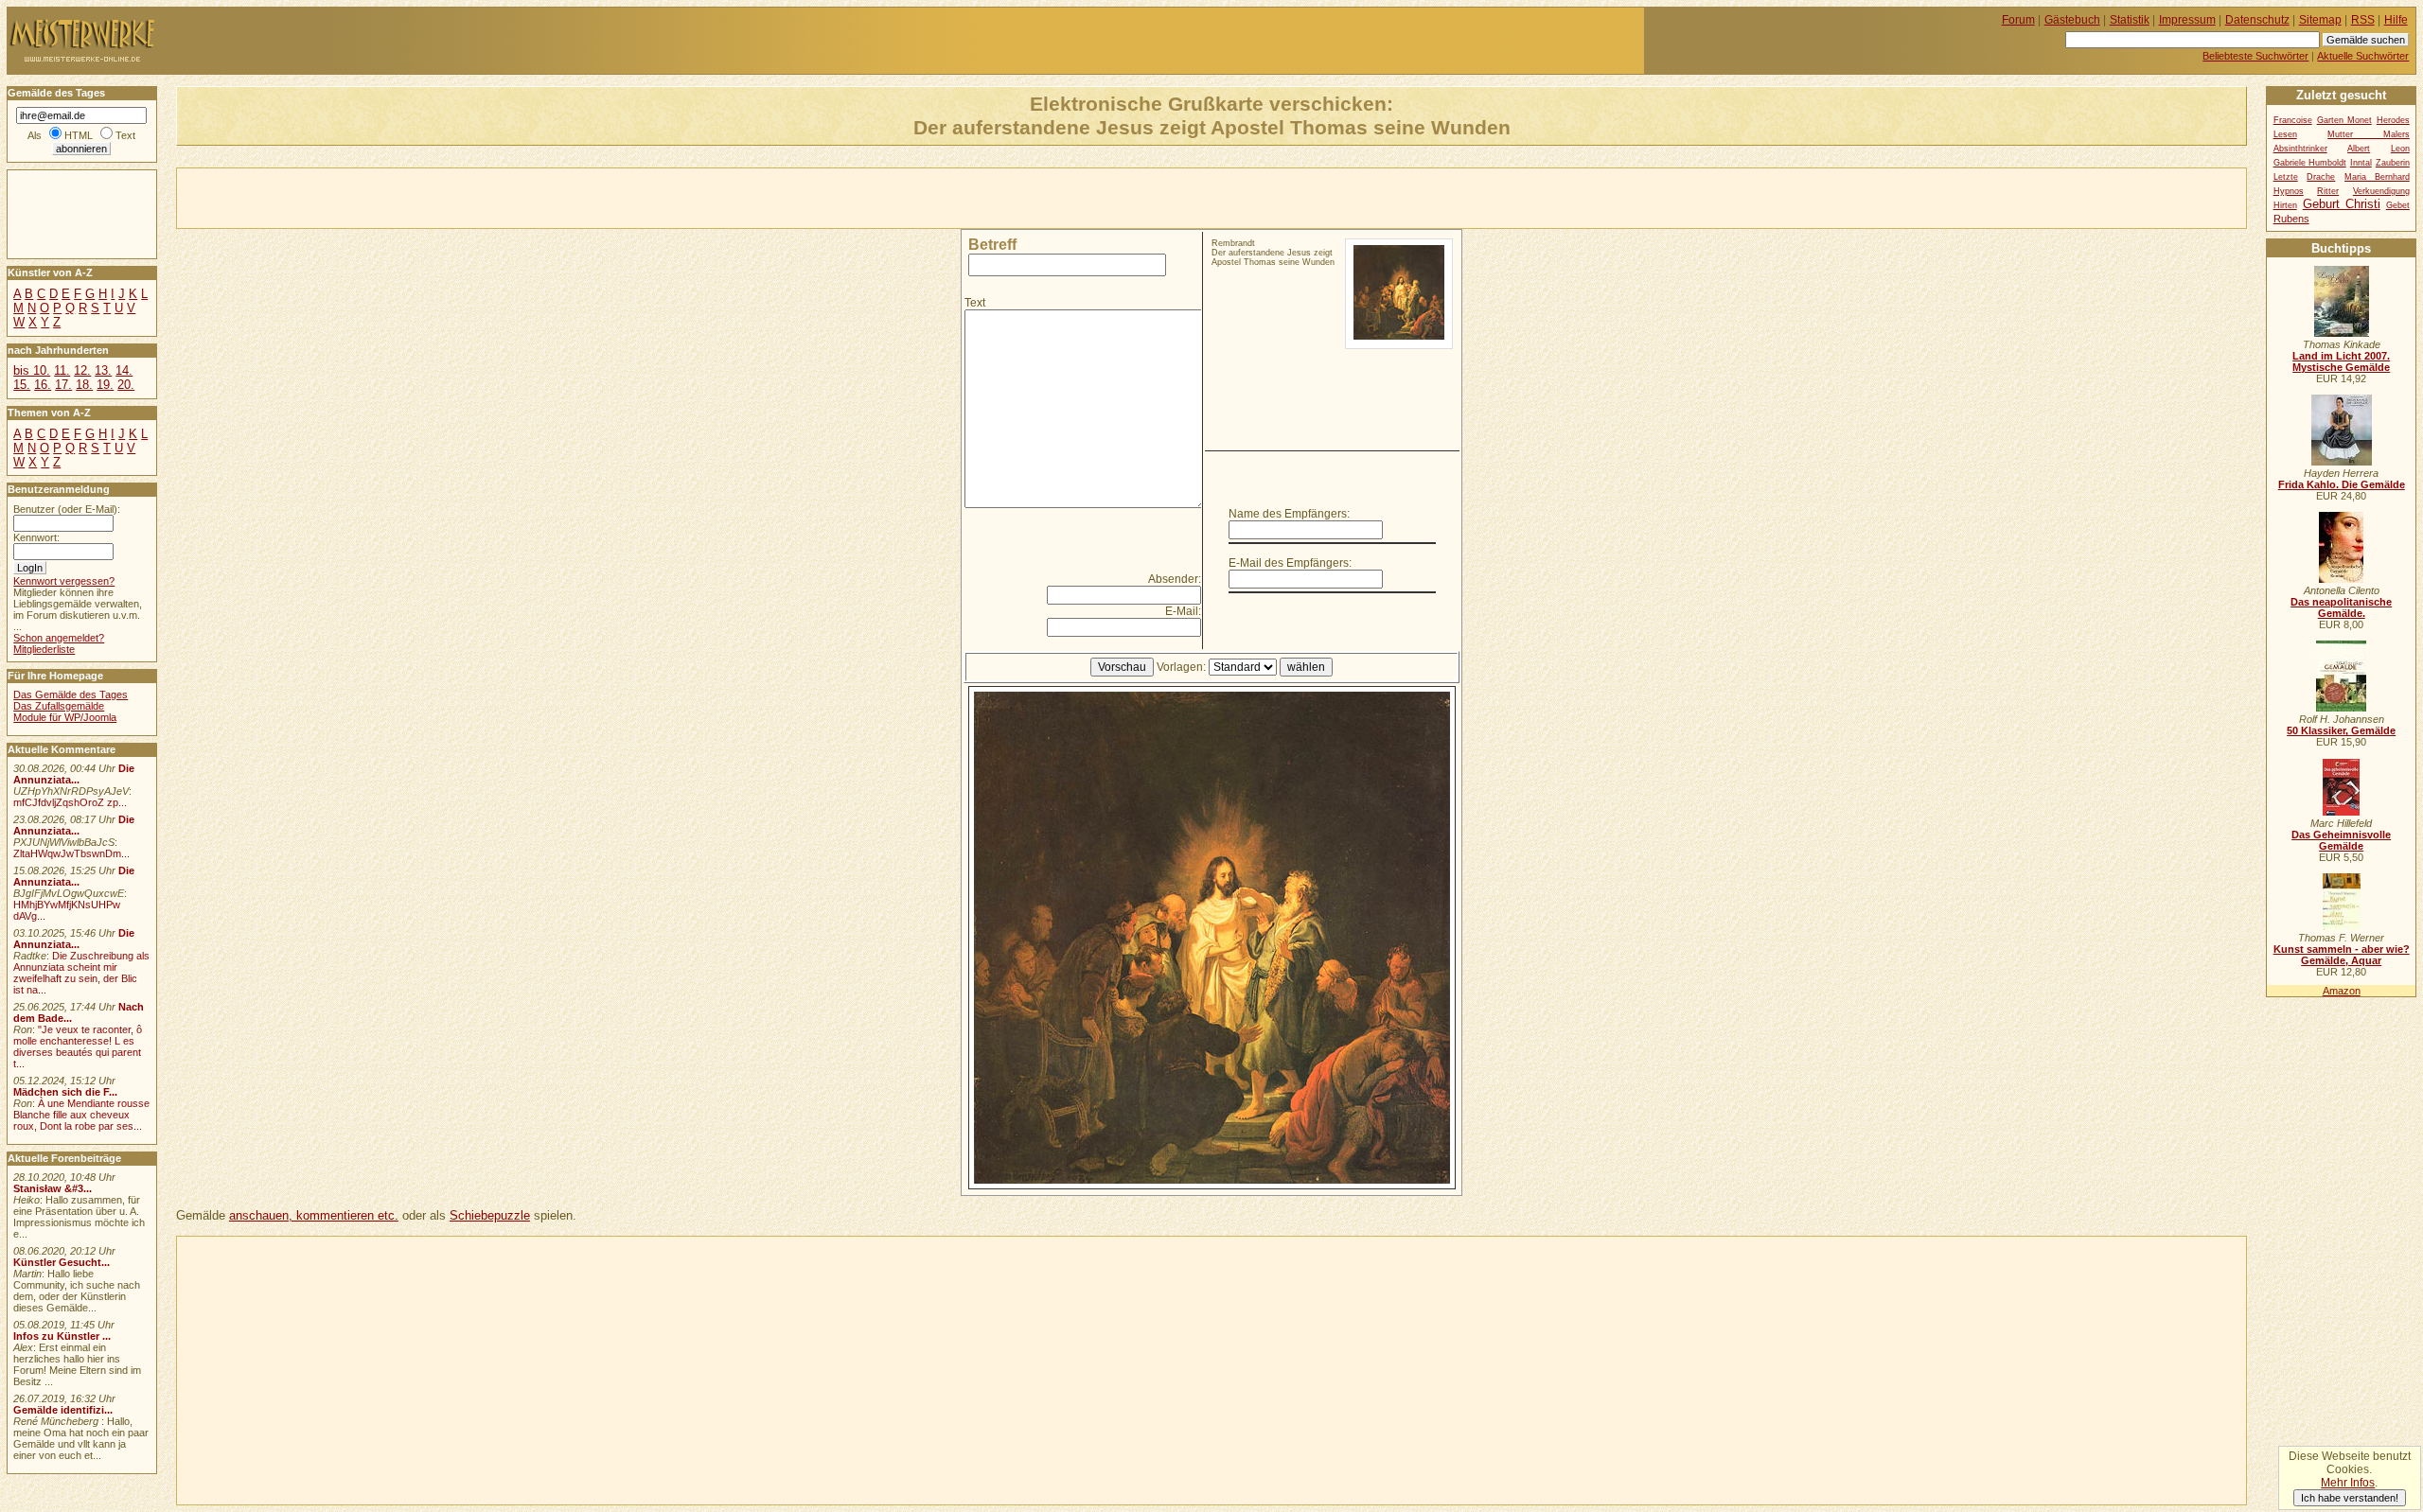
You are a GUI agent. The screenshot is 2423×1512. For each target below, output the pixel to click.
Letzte (2286, 177)
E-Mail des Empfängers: (1290, 563)
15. (22, 385)
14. (124, 370)
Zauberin (2393, 163)
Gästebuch (2072, 20)
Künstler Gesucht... (62, 1262)
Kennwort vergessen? (64, 581)
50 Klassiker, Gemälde (2341, 730)
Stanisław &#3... (53, 1188)
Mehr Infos (2348, 1483)
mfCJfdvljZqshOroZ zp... (70, 802)
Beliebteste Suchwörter (2255, 56)
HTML (79, 135)
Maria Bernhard (2377, 177)
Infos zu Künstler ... (62, 1336)
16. (43, 385)
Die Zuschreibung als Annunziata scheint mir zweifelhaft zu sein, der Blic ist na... (81, 973)
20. (126, 385)
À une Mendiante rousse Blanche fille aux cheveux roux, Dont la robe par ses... (81, 1115)
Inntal (2361, 163)
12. (82, 370)
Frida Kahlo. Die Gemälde (2342, 484)
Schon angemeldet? (59, 638)
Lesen (2285, 134)
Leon (2400, 149)
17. (63, 385)
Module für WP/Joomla (65, 717)
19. (105, 385)
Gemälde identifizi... (63, 1410)
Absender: (1175, 579)
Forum (2018, 20)
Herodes (2393, 120)
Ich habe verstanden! (2350, 1498)
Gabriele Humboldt (2310, 163)
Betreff (992, 245)
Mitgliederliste (44, 649)
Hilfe (2396, 20)
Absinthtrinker (2300, 149)
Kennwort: (36, 537)
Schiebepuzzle (490, 1215)
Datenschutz (2257, 20)
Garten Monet (2344, 120)
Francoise (2293, 120)
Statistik (2130, 20)
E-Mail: (1183, 611)
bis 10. (32, 370)
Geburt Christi (2342, 204)
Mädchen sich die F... (65, 1092)
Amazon (2342, 991)
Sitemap (2320, 20)
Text (975, 303)
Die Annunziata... (74, 774)
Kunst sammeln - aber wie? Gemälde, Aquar (2342, 955)
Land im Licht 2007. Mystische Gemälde (2341, 361)
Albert (2359, 149)
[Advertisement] (398, 197)
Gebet (2398, 205)
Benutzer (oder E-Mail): (67, 509)
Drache (2321, 177)
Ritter (2328, 191)
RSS (2363, 20)
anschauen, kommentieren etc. (314, 1215)
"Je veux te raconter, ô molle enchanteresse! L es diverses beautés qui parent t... (78, 1046)
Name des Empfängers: (1289, 514)
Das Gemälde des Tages (71, 694)
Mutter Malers (2369, 134)
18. (84, 385)
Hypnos (2289, 191)
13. (103, 370)
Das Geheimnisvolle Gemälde (2341, 840)
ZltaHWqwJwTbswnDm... (71, 853)
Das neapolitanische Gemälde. (2341, 607)
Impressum (2187, 20)
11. (62, 370)
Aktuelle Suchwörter (2363, 56)
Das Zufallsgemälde (59, 706)
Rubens (2291, 219)
